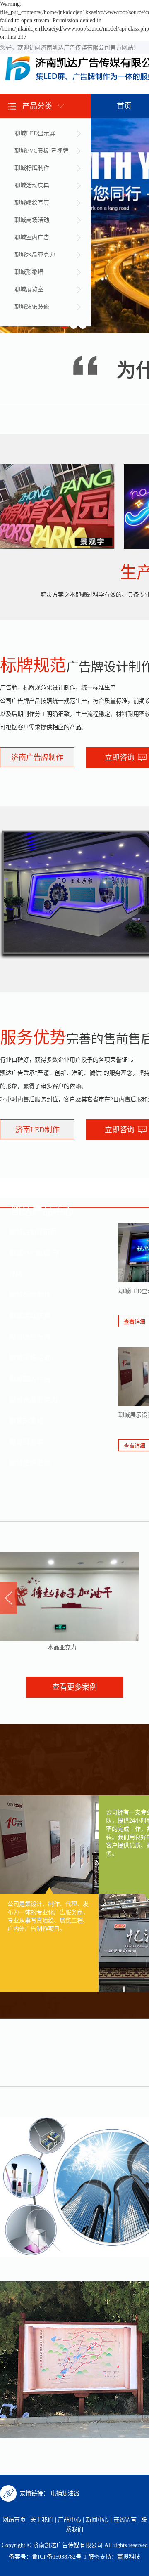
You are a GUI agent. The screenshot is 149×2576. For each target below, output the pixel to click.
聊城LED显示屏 (35, 133)
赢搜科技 (129, 2557)
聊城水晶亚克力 (35, 255)
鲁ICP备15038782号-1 (59, 2557)
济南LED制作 (37, 1130)
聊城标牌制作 (32, 168)
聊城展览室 (29, 289)
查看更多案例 (74, 1687)
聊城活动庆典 (32, 185)
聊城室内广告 (32, 237)
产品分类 (37, 106)
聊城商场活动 (32, 220)
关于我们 (42, 2520)
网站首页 (14, 2520)
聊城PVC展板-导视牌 (41, 151)
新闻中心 (97, 2520)
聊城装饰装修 (32, 307)
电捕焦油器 (65, 2493)
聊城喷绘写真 (32, 203)
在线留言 (125, 2520)
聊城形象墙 (29, 272)
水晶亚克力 (43, 1647)
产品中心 (70, 2520)
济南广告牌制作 (37, 758)
